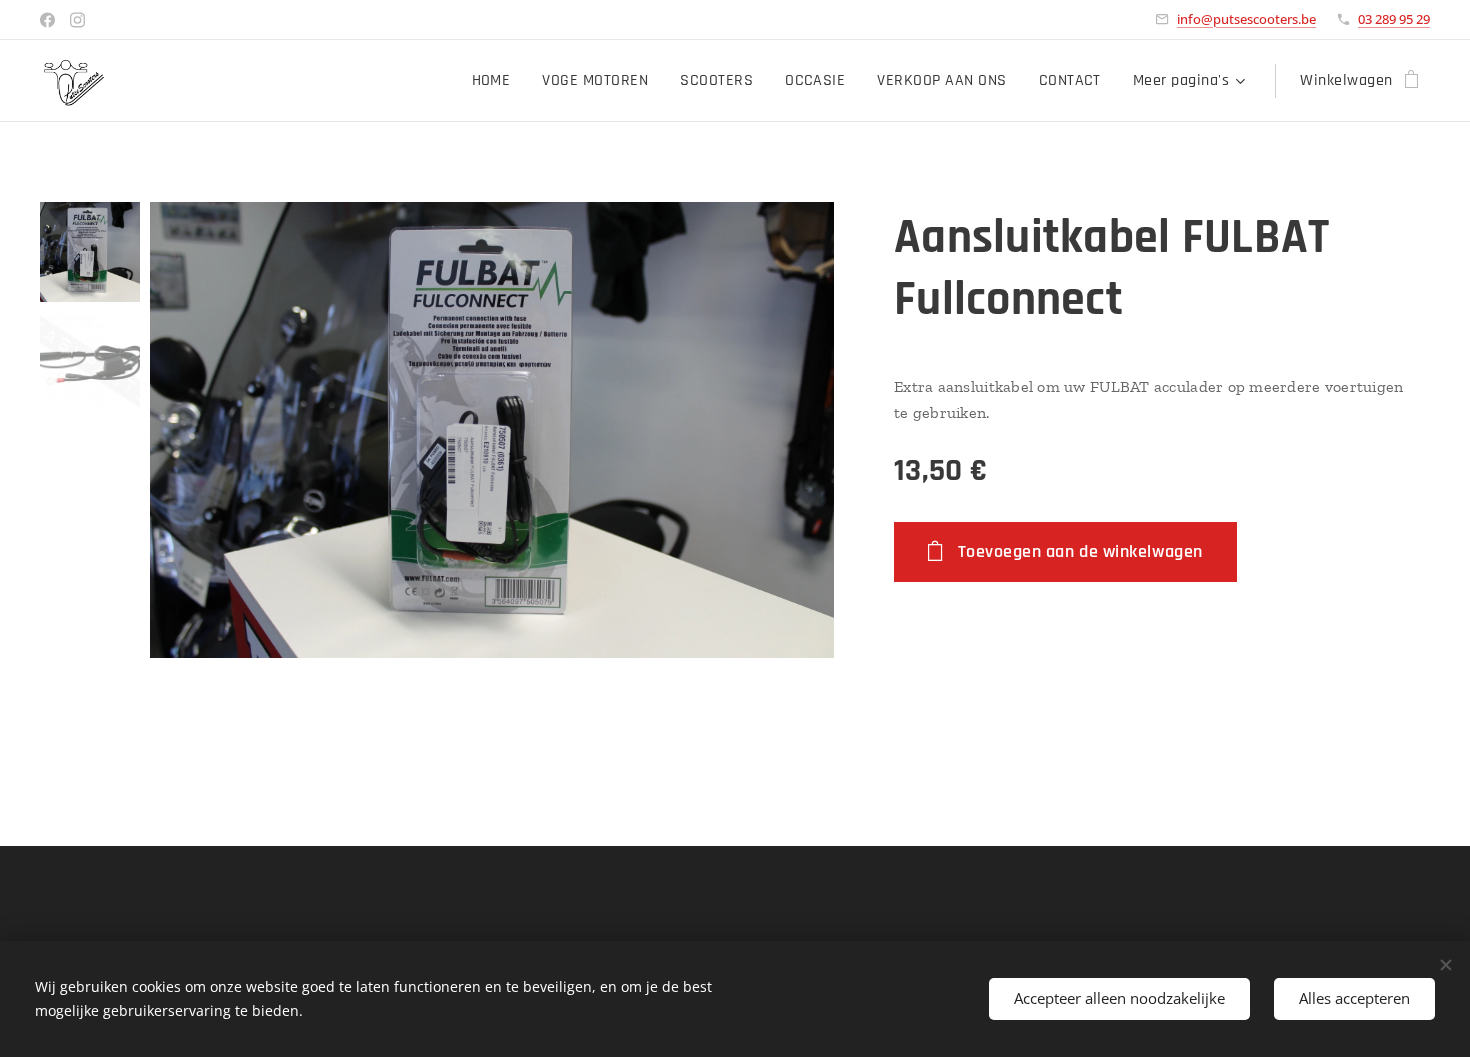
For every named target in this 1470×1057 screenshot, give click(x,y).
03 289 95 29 (1394, 19)
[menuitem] (497, 81)
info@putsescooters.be (1246, 19)
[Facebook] (47, 20)
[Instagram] (77, 20)
